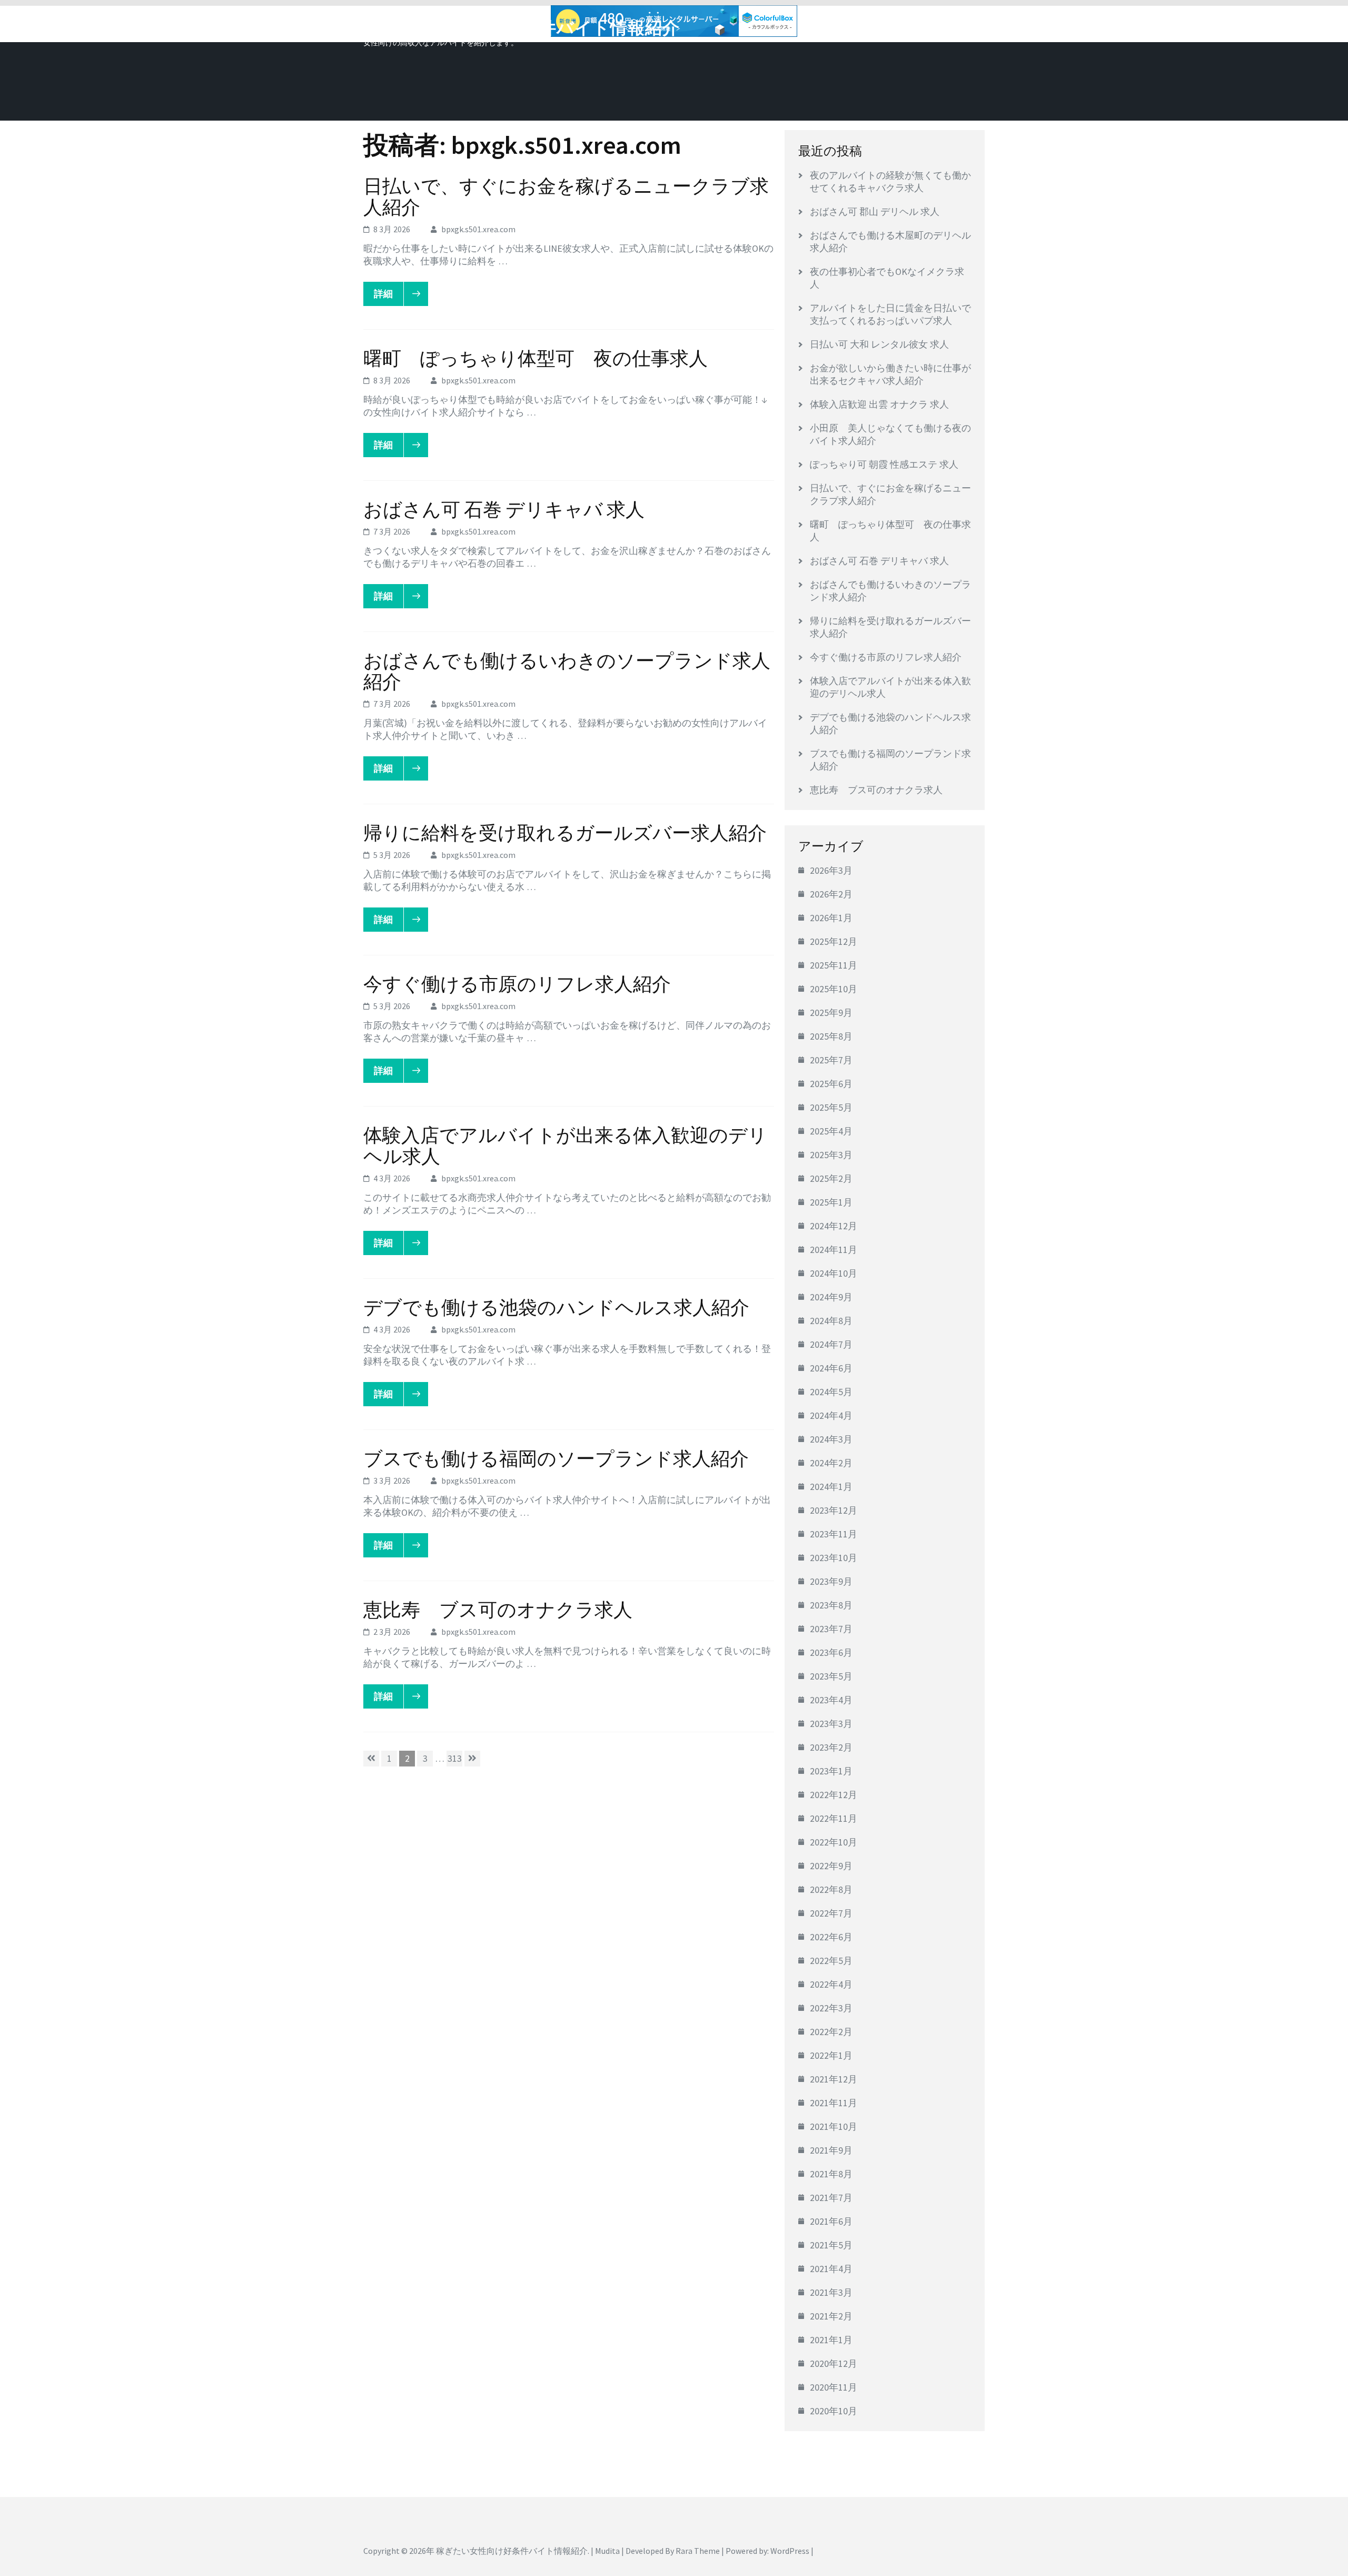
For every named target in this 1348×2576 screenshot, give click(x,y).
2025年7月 (831, 1060)
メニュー (955, 25)
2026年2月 (831, 894)
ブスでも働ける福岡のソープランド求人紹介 (556, 1459)
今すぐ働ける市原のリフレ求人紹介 (517, 984)
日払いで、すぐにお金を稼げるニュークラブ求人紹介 (566, 197)
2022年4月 (831, 1984)
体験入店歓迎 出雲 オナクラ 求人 (879, 404)
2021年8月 (831, 2174)
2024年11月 (834, 1250)
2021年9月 (831, 2150)
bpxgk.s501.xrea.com (478, 229)
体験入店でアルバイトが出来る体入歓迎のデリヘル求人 (565, 1146)
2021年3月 (831, 2292)
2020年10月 (834, 2411)
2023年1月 (831, 1771)
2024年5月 (831, 1392)
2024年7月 (831, 1344)
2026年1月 (831, 918)
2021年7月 (831, 2198)
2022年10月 (834, 1842)
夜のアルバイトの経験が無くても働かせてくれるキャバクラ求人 (890, 181)
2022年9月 (831, 1866)
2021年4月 (831, 2269)
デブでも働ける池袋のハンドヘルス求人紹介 (556, 1307)
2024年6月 (831, 1368)
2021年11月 (834, 2103)
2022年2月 (831, 2032)
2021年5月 (831, 2245)
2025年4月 (831, 1131)
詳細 (383, 294)
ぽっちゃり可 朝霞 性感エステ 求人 (884, 464)
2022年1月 (831, 2055)
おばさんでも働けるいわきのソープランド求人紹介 (567, 671)
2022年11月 (834, 1818)
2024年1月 (831, 1487)
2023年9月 (831, 1581)
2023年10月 (834, 1558)
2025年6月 (831, 1084)
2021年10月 (834, 2126)
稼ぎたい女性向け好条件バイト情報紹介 (522, 28)
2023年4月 (831, 1700)
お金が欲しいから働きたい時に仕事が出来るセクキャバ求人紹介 (890, 374)
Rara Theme (698, 2551)
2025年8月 (831, 1036)
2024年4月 (831, 1415)
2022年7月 (831, 1913)
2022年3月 (831, 2008)
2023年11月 (834, 1534)
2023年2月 (831, 1747)
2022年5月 (831, 1961)
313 (454, 1759)
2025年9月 (831, 1013)
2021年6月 (831, 2221)
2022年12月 (834, 1795)
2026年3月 (831, 870)
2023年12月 (834, 1510)
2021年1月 (831, 2340)
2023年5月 (831, 1676)
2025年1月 (831, 1202)
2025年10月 (834, 989)
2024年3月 (831, 1439)
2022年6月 (831, 1937)
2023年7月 (831, 1629)
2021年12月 (834, 2079)
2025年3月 (831, 1155)
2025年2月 (831, 1178)
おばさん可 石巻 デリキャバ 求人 (504, 510)
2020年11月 (834, 2387)
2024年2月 (831, 1463)
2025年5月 (831, 1107)
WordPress (790, 2551)
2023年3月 (831, 1724)
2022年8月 (831, 1889)
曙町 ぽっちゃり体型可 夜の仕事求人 (536, 358)
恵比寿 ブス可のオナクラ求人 (498, 1610)
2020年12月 (834, 2363)
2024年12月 (834, 1226)
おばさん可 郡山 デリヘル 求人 (875, 211)
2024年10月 (834, 1273)
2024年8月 (831, 1321)
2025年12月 (834, 941)
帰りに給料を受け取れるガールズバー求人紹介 (565, 833)
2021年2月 (831, 2316)
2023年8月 (831, 1605)
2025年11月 (834, 965)
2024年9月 (831, 1297)
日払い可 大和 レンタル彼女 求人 (879, 344)
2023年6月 (831, 1652)
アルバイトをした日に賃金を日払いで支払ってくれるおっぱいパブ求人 (890, 314)
